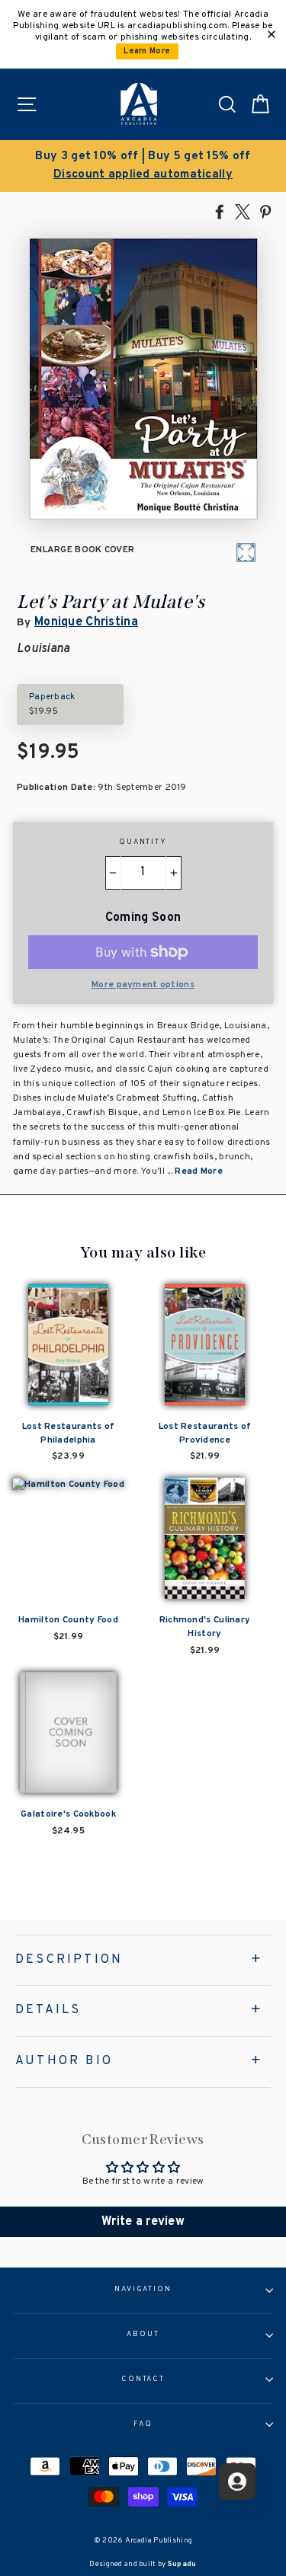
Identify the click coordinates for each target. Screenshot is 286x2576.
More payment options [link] (143, 985)
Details (48, 2010)
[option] (143, 166)
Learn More (147, 51)
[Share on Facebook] (220, 211)
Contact (143, 2379)
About (143, 2335)
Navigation (143, 2290)
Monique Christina (86, 622)
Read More (199, 1171)
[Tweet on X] (243, 211)
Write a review (143, 2222)
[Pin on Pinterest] (265, 211)
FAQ (143, 2424)
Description (69, 1960)
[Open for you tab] (237, 2482)
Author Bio (64, 2061)
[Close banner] (272, 34)
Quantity (143, 842)
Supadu (182, 2564)
